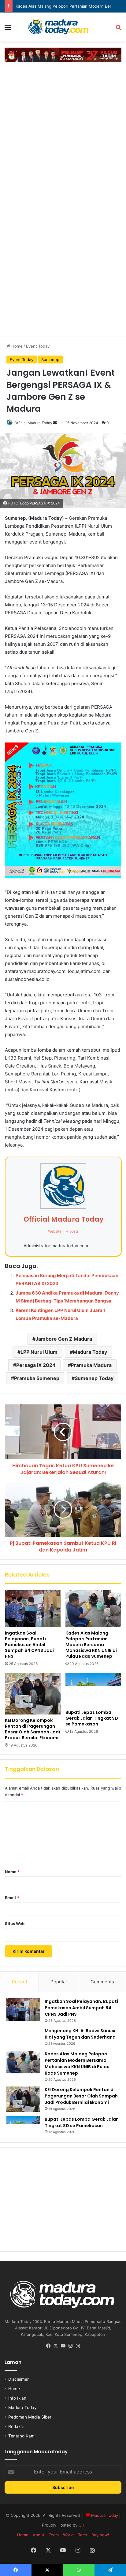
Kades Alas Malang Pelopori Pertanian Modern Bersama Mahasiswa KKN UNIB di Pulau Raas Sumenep (91, 1645)
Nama (12, 1872)
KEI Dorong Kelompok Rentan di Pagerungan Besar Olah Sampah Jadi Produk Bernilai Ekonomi (32, 1729)
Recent (20, 1982)
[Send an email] (55, 423)
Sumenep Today (94, 1378)
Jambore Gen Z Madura (64, 1339)
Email (12, 1898)
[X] (56, 2346)
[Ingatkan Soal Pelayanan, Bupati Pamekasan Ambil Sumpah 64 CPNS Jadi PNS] (33, 1609)
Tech (83, 2535)
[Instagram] (70, 2346)
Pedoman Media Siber (30, 2417)
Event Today (38, 346)
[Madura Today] (63, 27)
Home (16, 346)
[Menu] (8, 29)
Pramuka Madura (91, 1365)
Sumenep (50, 359)
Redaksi (16, 2426)
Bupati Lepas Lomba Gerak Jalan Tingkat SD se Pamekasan (92, 1718)
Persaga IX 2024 (36, 1365)
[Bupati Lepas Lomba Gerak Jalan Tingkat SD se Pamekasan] (93, 1690)
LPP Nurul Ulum (39, 1352)
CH (82, 2525)
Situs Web (15, 1924)
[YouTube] (63, 2346)
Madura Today (90, 1352)
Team (54, 2535)
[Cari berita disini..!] (118, 29)
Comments (102, 1982)
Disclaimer (19, 2379)
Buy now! (100, 2535)
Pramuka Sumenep (37, 1378)
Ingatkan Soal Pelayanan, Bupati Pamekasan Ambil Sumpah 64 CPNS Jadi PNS (29, 1645)
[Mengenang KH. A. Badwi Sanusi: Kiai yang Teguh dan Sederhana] (23, 2037)
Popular (59, 1982)
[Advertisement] (63, 131)
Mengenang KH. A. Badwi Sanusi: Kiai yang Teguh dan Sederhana (81, 2034)
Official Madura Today (33, 423)
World (68, 2535)
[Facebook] (48, 2346)
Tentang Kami (22, 2436)
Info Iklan (17, 2398)
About (39, 2535)
